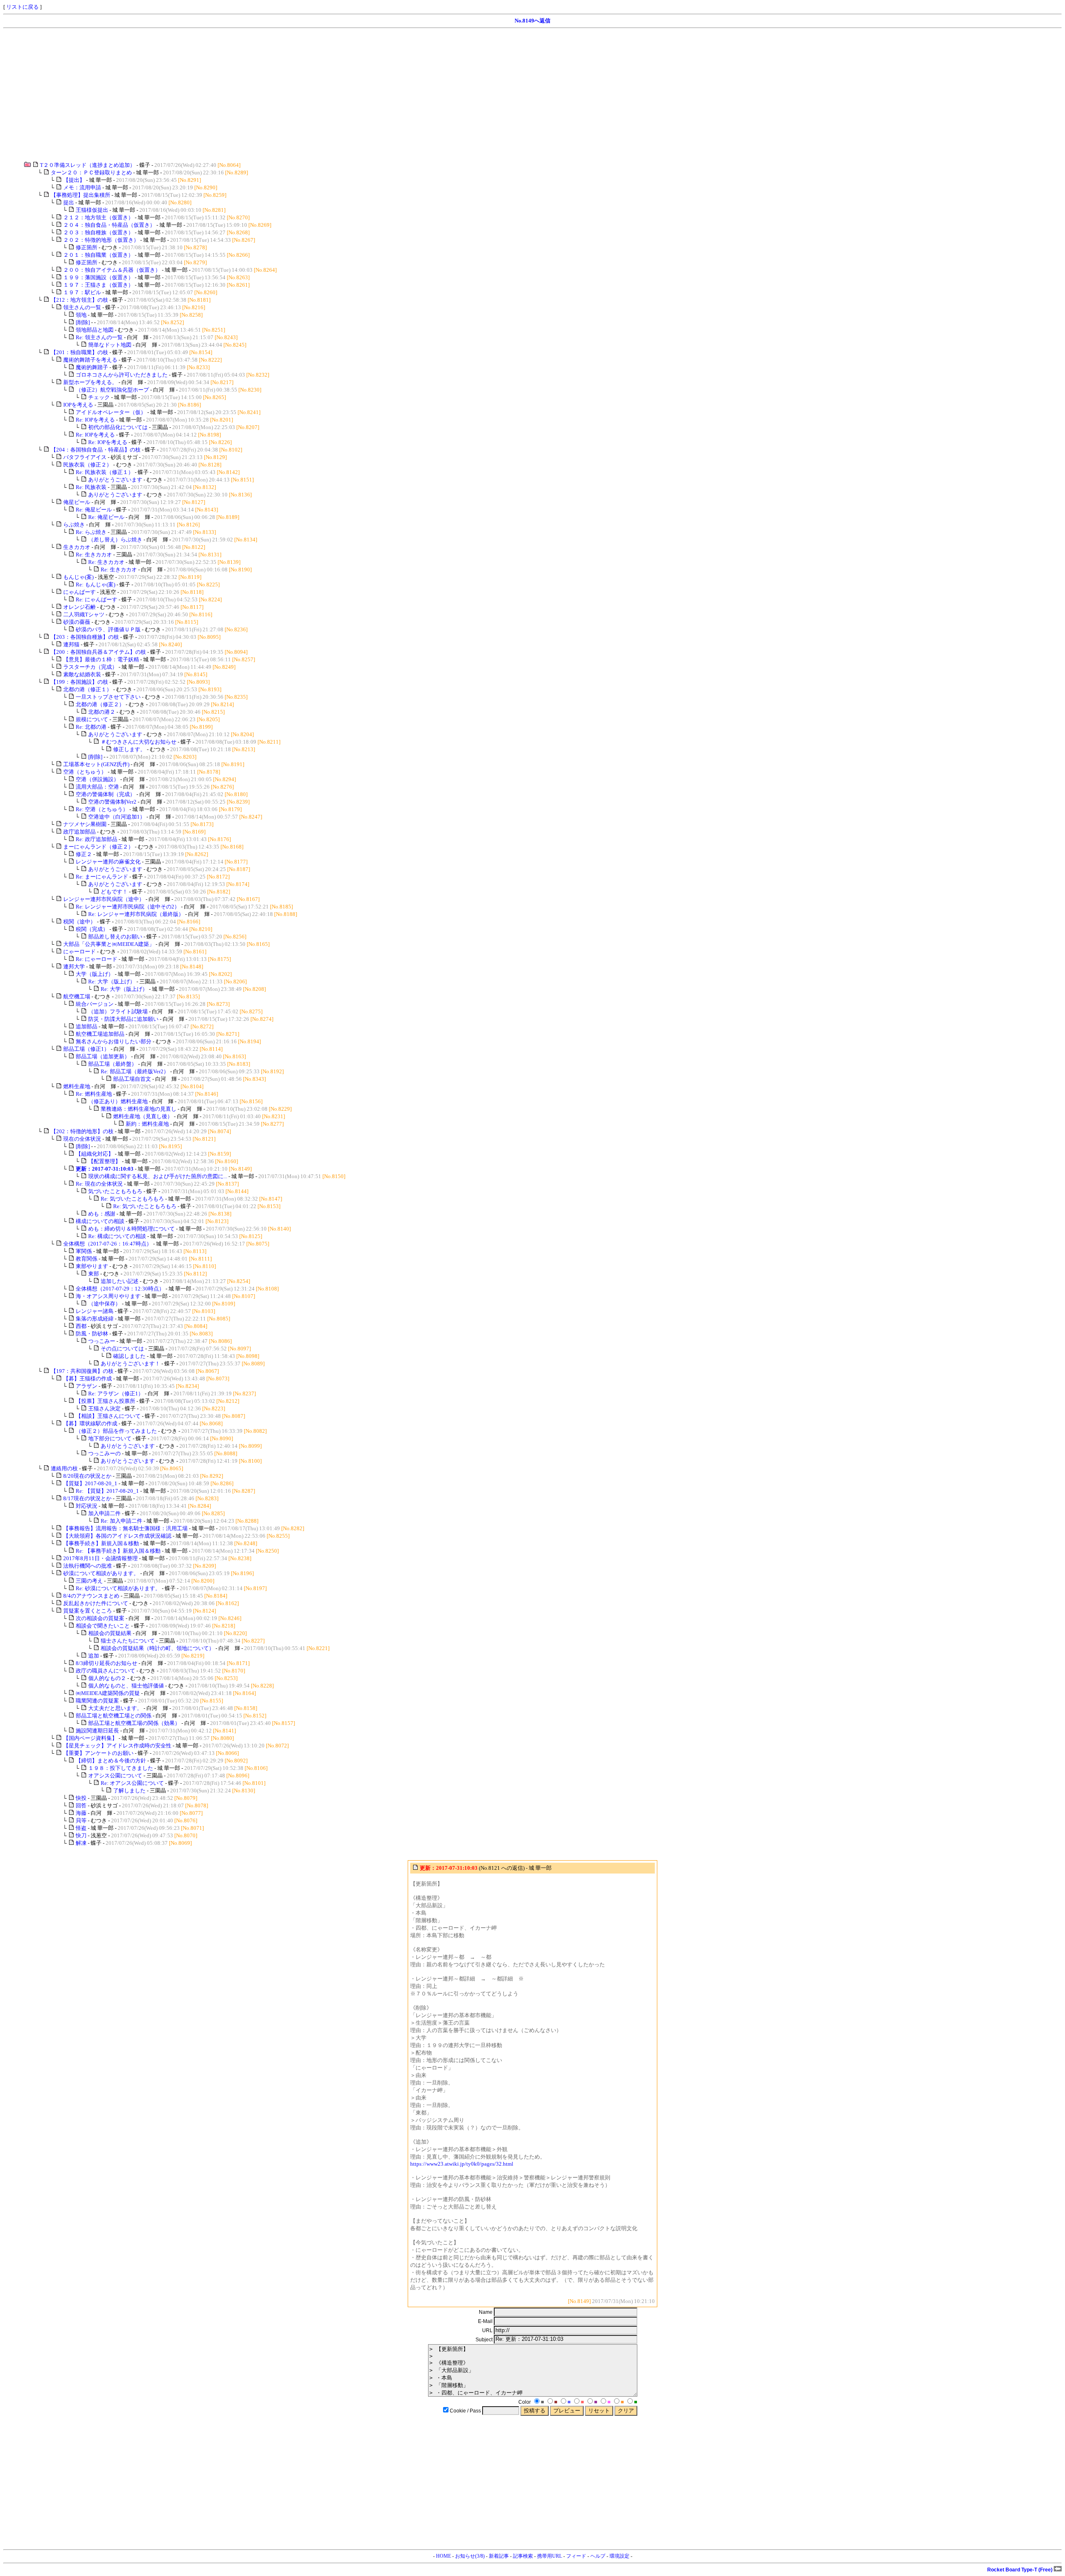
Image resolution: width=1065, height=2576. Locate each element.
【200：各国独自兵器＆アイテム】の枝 (98, 652)
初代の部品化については (118, 427)
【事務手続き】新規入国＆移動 (101, 1543)
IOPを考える (78, 405)
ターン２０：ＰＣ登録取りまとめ (91, 172)
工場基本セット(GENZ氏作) (96, 764)
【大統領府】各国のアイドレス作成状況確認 (117, 1536)
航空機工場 (77, 996)
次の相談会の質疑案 (100, 1618)
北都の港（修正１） (88, 689)
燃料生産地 (77, 1086)
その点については (122, 1349)
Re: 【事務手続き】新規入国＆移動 (118, 1551)
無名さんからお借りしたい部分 (114, 1041)
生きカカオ (77, 547)
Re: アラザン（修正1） (116, 1393)
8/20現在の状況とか (87, 1476)
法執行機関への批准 (88, 1566)
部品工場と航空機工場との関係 (114, 1716)
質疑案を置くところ (88, 1611)
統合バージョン (95, 1004)
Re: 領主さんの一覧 (99, 337)
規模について (92, 719)
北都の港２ (102, 712)
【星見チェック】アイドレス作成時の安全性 (117, 1746)
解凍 (81, 1843)
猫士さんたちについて (128, 1641)
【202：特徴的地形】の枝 (82, 1131)
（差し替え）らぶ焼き (115, 540)
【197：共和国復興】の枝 (82, 1371)
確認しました (129, 1356)
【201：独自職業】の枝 (79, 352)
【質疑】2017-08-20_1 (90, 1483)
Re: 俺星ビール (94, 510)
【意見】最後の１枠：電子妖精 (101, 659)
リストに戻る (22, 7)
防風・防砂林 (92, 1334)
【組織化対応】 (95, 1154)
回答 (81, 1805)
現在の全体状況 (82, 1139)
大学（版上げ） (95, 974)
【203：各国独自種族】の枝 (85, 637)
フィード (576, 2556)
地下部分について (110, 1438)
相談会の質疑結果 (110, 1633)
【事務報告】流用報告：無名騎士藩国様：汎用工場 (125, 1528)
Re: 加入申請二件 (121, 1521)
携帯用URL (550, 2556)
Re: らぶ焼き (91, 532)
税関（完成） (92, 929)
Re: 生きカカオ (94, 555)
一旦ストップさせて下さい (108, 697)
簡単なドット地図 (110, 345)
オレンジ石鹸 (79, 607)
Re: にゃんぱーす (97, 599)
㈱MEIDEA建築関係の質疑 (108, 1693)
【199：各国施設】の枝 (79, 682)
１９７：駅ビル (82, 292)
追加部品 (87, 1026)
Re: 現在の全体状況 (99, 1184)
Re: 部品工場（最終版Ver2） (135, 1071)
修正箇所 (87, 247)
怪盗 (81, 1828)
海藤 (81, 1813)
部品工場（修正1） (86, 1049)
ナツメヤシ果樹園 (85, 824)
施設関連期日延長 (97, 1731)
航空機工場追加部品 (100, 1034)
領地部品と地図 (95, 330)
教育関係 (87, 1259)
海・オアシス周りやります (108, 1296)
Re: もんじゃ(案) (95, 584)
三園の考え (89, 1581)
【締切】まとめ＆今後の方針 (111, 1761)
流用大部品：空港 (97, 787)
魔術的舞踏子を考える (90, 360)
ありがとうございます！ (130, 1364)
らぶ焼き (74, 525)
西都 (81, 1326)
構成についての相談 (100, 1221)
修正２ (84, 854)
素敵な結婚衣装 (82, 674)
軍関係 (84, 1251)
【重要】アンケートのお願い (98, 1753)
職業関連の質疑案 (97, 1701)
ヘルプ (598, 2556)
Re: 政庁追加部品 (97, 839)
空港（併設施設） (97, 779)
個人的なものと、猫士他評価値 (126, 1686)
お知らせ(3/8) (470, 2556)
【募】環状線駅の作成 (90, 1423)
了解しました (129, 1791)
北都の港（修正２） (100, 704)
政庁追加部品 (79, 832)
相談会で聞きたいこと (103, 1626)
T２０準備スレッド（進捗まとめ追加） (88, 165)
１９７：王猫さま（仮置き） (98, 285)
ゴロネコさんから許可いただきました (122, 375)
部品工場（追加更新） (103, 1056)
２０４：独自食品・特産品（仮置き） (109, 225)
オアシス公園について (115, 1776)
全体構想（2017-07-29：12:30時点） (120, 1289)
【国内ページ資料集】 (90, 1738)
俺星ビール (77, 502)
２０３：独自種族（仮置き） (98, 232)
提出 (69, 202)
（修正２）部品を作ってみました (116, 1431)
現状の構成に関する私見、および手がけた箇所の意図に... (158, 1176)
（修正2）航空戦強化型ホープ (112, 390)
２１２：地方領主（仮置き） (98, 217)
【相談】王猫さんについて (108, 1416)
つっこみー (102, 1341)
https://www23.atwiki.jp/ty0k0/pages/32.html (462, 2164)
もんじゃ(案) (78, 577)
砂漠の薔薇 (77, 622)
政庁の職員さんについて (105, 1671)
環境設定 (619, 2556)
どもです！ (114, 892)
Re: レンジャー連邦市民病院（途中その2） (128, 907)
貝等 (81, 1820)
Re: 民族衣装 (91, 487)
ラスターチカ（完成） (90, 667)
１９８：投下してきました (121, 1768)
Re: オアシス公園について (132, 1783)
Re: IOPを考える (95, 420)
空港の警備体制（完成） (105, 794)
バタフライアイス (85, 457)
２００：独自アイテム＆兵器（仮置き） (112, 270)
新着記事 (499, 2556)
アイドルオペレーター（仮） (111, 412)
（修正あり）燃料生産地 (118, 1101)
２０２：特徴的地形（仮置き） (101, 240)
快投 (81, 1798)
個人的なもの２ (107, 1678)
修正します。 (129, 749)
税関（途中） (79, 922)
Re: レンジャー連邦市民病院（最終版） (136, 914)
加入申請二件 (104, 1513)
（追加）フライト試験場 (118, 1011)
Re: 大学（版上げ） (112, 982)
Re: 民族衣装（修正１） (105, 472)
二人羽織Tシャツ (84, 614)
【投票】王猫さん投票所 (105, 1401)
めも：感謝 (102, 1214)
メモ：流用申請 (82, 187)
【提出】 (74, 180)
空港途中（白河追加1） (117, 817)
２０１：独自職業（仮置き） (98, 255)
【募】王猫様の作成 (88, 1379)
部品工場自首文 (132, 1079)
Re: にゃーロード (97, 959)
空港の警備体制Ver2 (112, 802)
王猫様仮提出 (92, 210)
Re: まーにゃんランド (102, 877)
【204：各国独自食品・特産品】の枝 (96, 450)
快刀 (81, 1835)
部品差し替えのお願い (115, 937)
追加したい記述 (120, 1281)
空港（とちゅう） (85, 772)
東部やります (92, 1266)
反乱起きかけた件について (96, 1603)
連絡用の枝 (64, 1468)
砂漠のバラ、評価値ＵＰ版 (108, 629)
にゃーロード (79, 952)
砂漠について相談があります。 (101, 1573)
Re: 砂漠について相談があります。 (118, 1588)
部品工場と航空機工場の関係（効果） (134, 1723)
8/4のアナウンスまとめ (91, 1596)
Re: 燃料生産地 (94, 1094)
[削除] (83, 322)
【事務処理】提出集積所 (80, 195)
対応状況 (87, 1506)
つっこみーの (104, 1453)
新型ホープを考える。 (90, 382)
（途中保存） (104, 1304)
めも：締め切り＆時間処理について (131, 1229)
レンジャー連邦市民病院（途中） (104, 899)
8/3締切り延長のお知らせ (106, 1663)
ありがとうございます (115, 480)
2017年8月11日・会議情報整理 (100, 1558)
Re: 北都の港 (91, 727)
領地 (81, 315)
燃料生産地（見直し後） (143, 1116)
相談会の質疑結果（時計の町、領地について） (157, 1648)
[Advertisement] (253, 95)
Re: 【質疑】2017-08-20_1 (107, 1491)
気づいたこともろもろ (115, 1191)
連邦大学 (74, 967)
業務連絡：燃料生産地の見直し (139, 1109)
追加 (94, 1656)
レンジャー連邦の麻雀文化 (108, 862)
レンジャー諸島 (95, 1311)
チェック (99, 397)
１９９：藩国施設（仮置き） (98, 277)
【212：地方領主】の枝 (79, 300)
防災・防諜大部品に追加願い (123, 1019)
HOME (443, 2556)
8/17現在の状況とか (87, 1498)
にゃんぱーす (79, 592)
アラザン (87, 1386)
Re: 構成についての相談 (117, 1236)
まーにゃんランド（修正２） (98, 847)
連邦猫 (71, 644)
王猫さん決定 (104, 1408)
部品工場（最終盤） (113, 1064)
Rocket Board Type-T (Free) (1020, 2570)
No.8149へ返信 (532, 21)
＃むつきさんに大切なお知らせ (139, 742)
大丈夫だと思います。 (115, 1708)
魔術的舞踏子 (92, 367)
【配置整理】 (104, 1161)
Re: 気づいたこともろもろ (132, 1199)
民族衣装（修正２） (88, 465)
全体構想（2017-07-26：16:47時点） (108, 1244)
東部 (94, 1274)
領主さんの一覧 (82, 307)
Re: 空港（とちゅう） (102, 809)
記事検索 (523, 2556)
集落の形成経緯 (95, 1319)
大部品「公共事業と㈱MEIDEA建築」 (109, 944)
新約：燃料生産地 (147, 1124)
